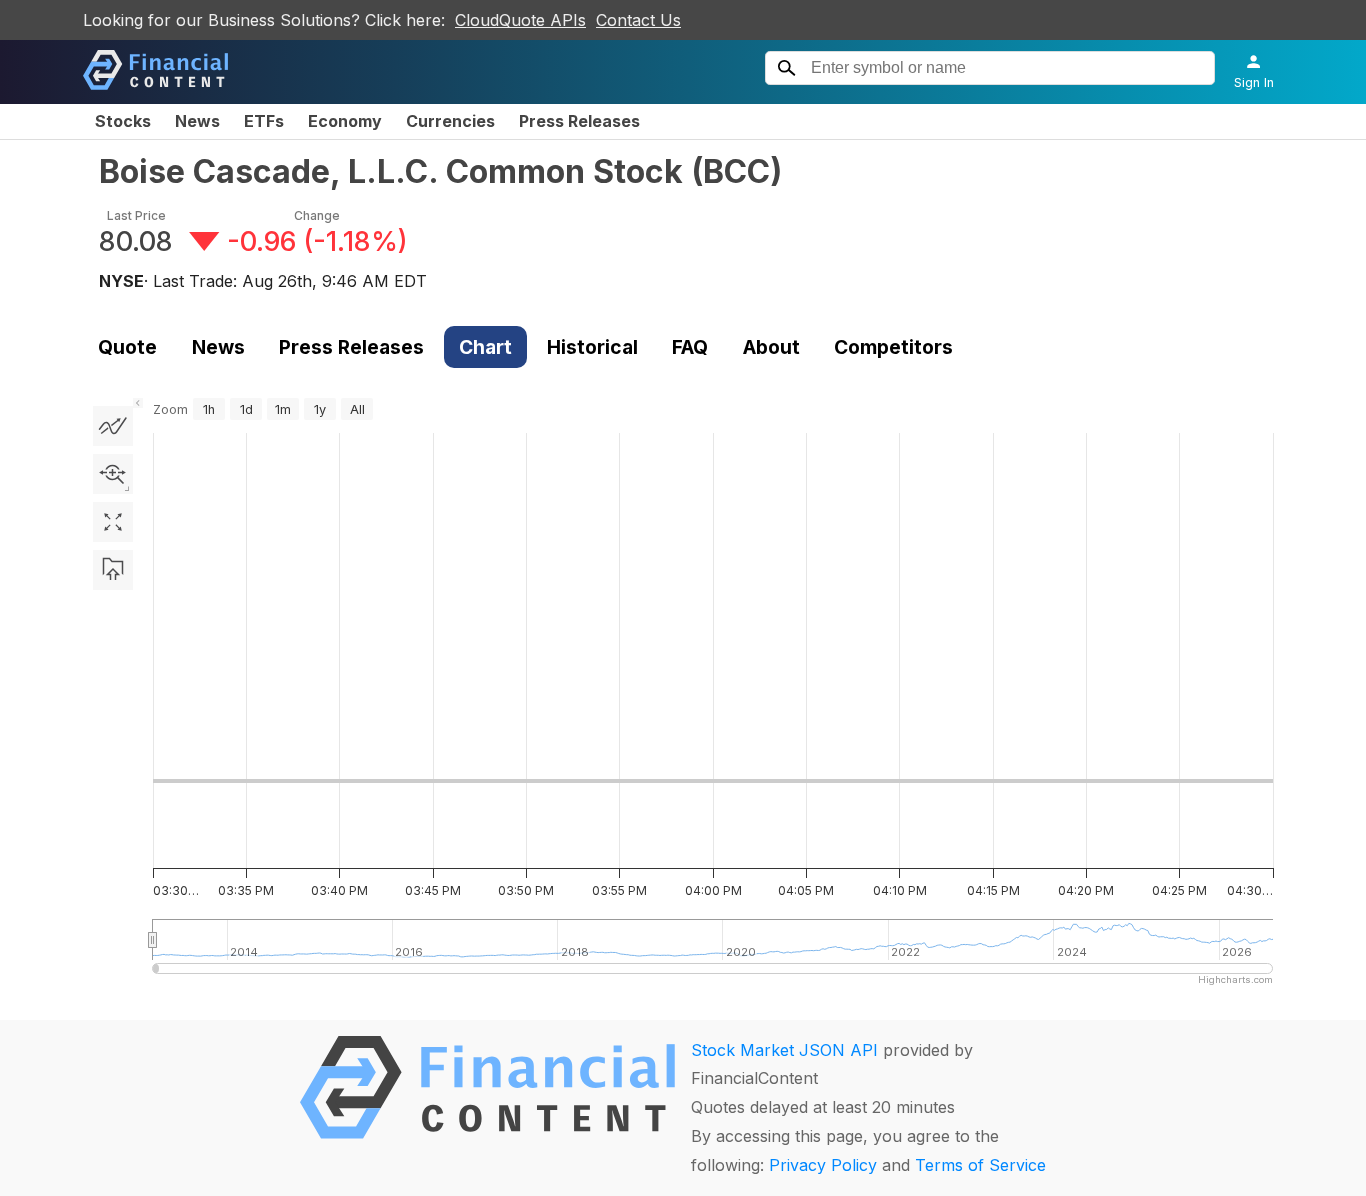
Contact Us (638, 20)
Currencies (450, 121)
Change (317, 215)
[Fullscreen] (113, 522)
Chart (485, 347)
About (771, 347)
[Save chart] (113, 570)
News (197, 121)
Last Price (136, 215)
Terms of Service (980, 1165)
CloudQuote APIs (520, 20)
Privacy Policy (823, 1165)
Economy (345, 121)
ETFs (264, 121)
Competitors (893, 347)
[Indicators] (113, 426)
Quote (127, 347)
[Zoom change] (113, 474)
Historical (592, 347)
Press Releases (579, 121)
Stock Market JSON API (784, 1050)
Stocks (123, 121)
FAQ (690, 347)
